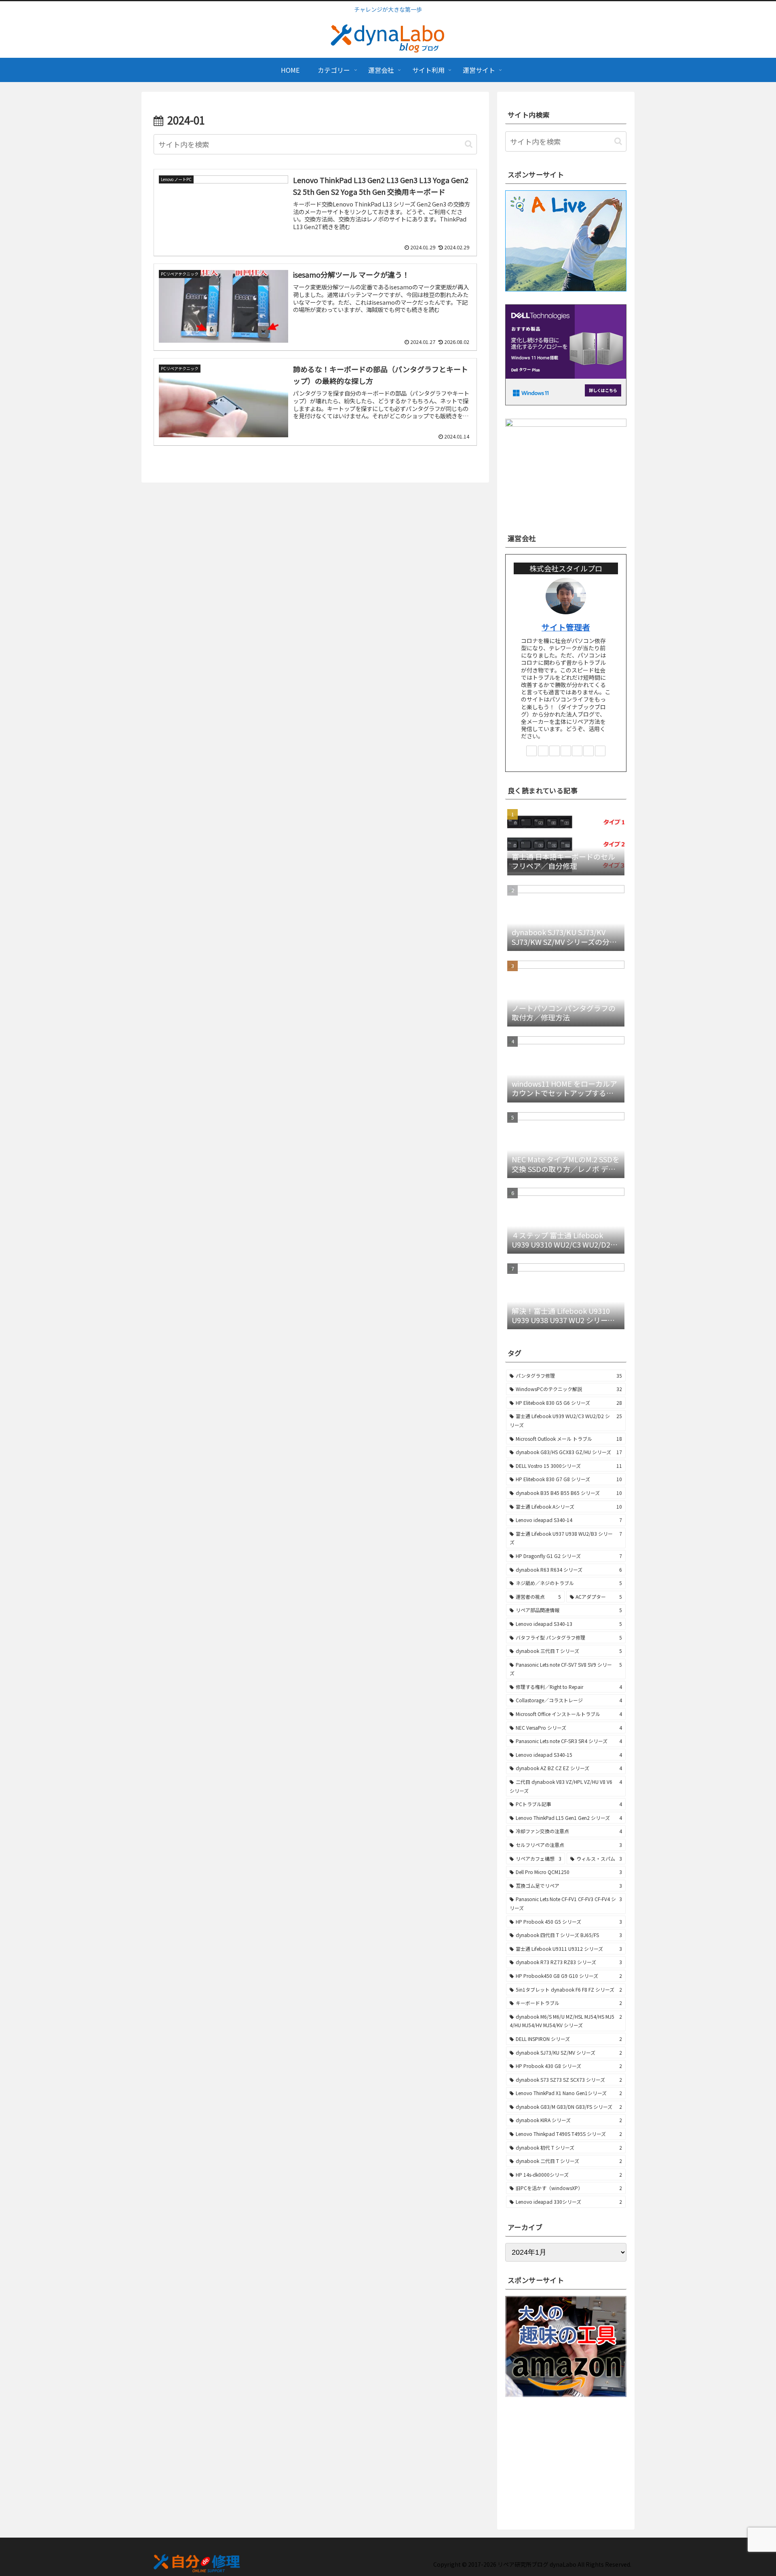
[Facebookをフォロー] (555, 751)
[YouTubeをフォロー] (566, 751)
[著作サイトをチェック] (531, 751)
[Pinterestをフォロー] (577, 751)
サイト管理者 (566, 627)
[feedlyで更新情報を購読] (588, 751)
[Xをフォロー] (543, 751)
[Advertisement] (566, 2458)
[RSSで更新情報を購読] (600, 751)
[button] (469, 144)
